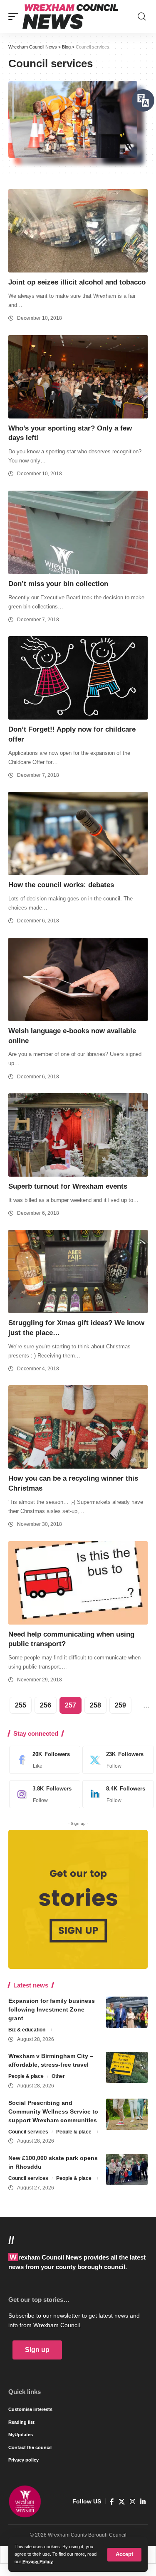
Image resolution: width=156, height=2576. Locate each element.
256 (46, 1705)
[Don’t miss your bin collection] (78, 532)
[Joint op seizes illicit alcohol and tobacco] (78, 231)
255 (21, 1705)
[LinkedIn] (116, 1794)
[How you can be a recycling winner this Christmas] (78, 1427)
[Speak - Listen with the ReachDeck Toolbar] (143, 100)
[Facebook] (43, 1760)
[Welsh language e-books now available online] (78, 979)
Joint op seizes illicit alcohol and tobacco (77, 282)
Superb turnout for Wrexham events (68, 1186)
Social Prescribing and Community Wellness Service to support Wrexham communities (53, 2111)
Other (58, 2076)
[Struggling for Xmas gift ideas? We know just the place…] (78, 1271)
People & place (26, 2076)
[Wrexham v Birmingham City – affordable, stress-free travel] (127, 2067)
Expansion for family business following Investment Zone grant (52, 2009)
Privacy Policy (38, 2561)
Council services (28, 2132)
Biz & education (27, 2030)
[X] (116, 1760)
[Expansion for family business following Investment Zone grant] (127, 2012)
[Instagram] (43, 1794)
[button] (124, 2555)
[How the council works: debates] (78, 833)
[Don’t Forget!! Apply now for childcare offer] (78, 678)
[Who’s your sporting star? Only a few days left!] (78, 377)
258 (95, 1705)
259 (120, 1705)
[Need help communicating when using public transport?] (78, 1583)
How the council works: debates (61, 885)
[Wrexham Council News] (70, 17)
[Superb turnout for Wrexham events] (78, 1135)
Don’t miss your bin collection (58, 584)
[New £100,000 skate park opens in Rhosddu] (127, 2169)
